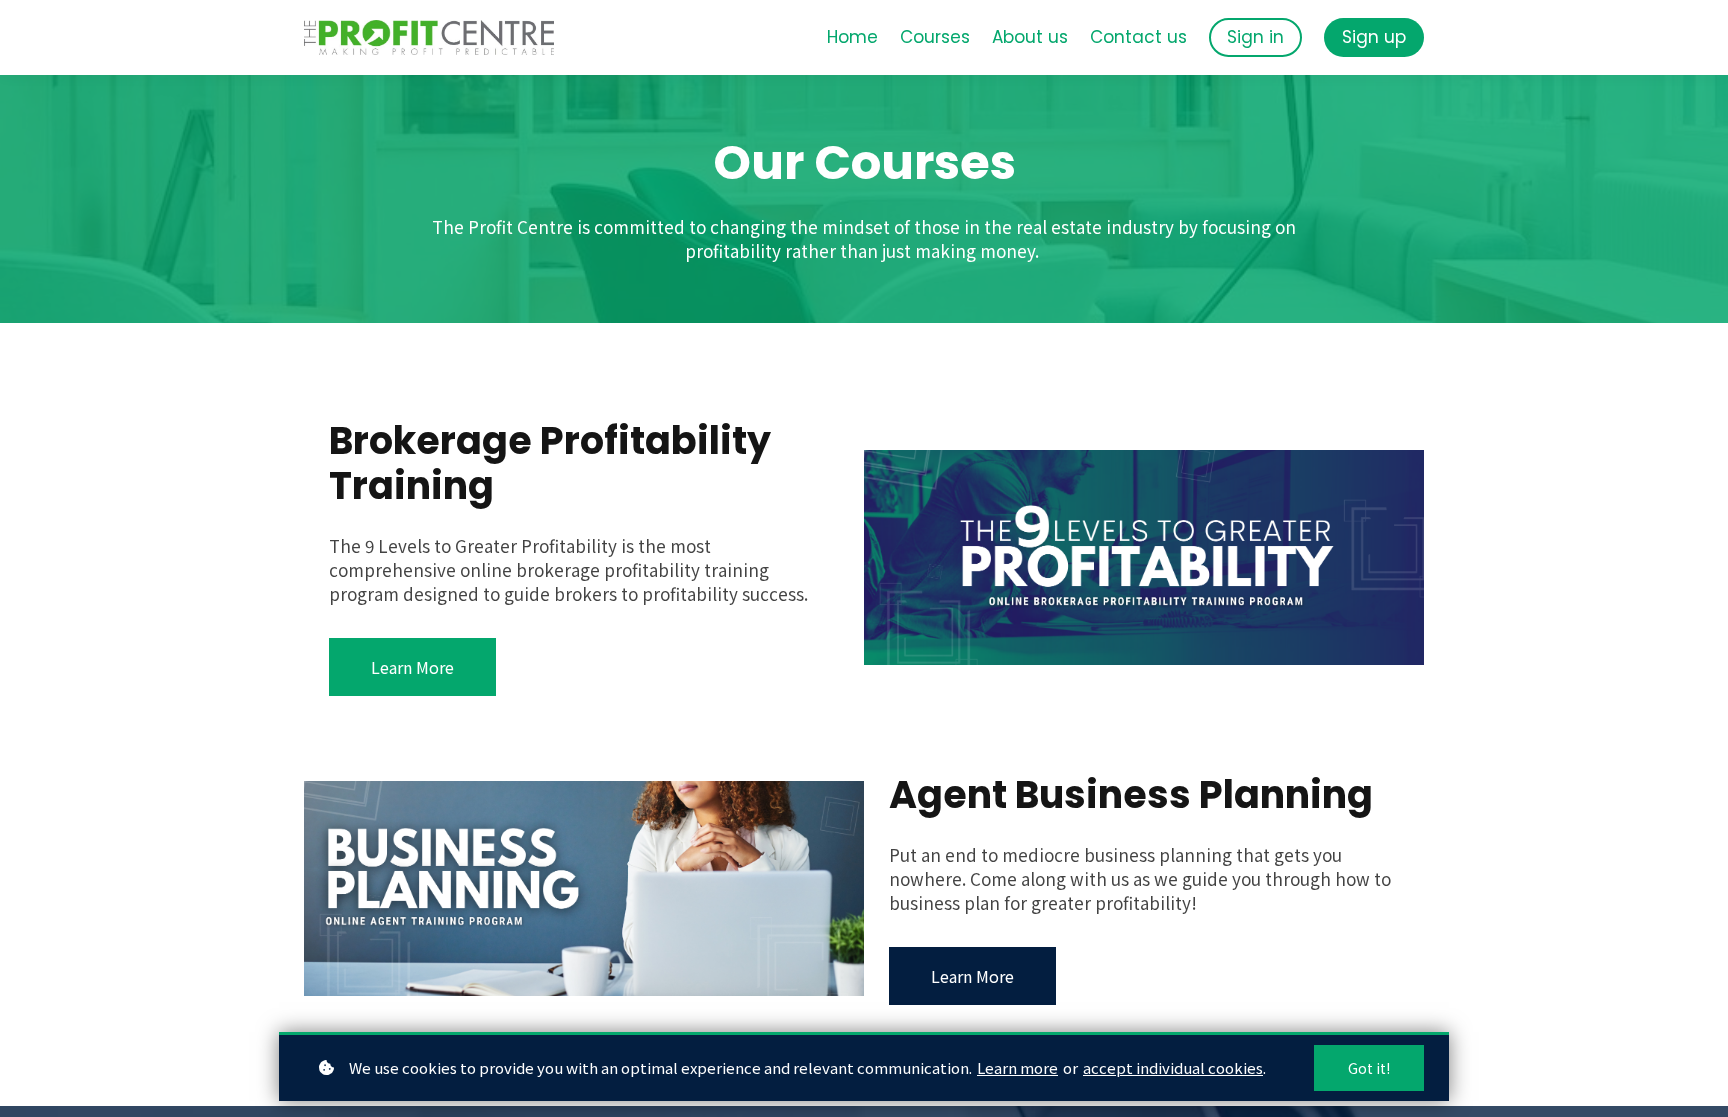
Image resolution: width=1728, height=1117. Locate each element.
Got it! (1369, 1068)
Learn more (1017, 1067)
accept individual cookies (1173, 1067)
